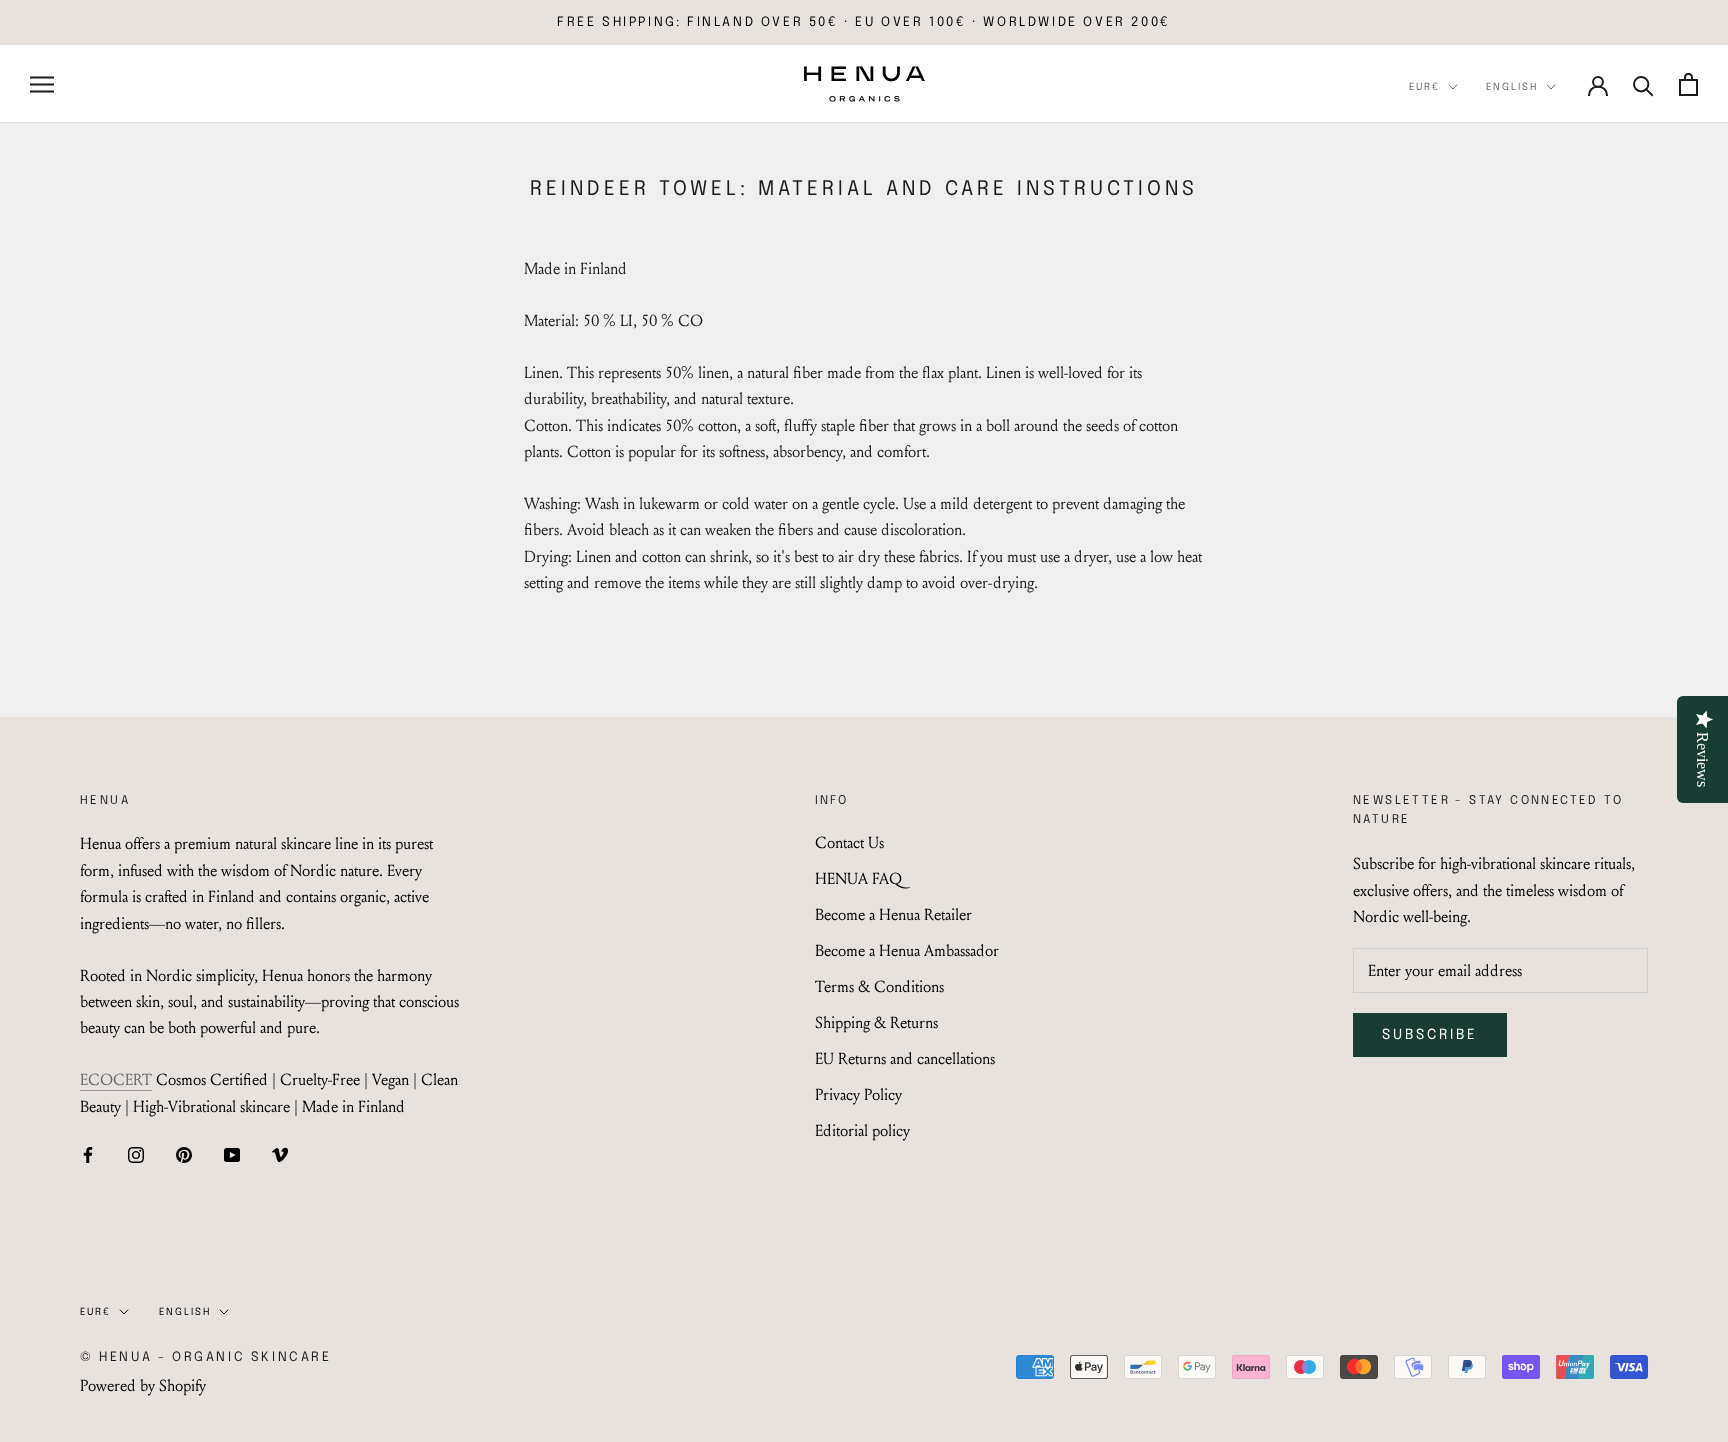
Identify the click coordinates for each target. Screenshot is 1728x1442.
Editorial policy (862, 1130)
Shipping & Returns (876, 1022)
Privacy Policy (858, 1094)
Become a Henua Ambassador (907, 950)
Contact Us (849, 842)
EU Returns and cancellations (905, 1058)
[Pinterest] (184, 1153)
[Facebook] (88, 1153)
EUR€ (1424, 87)
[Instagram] (136, 1153)
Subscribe (1430, 1035)
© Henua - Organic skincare (206, 1357)
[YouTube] (232, 1153)
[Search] (1643, 84)
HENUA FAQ (858, 878)
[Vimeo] (280, 1153)
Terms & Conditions (879, 986)
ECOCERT (116, 1079)
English (1512, 87)
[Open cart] (1688, 84)
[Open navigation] (42, 84)
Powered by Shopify (143, 1385)
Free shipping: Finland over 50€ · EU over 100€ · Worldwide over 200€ (864, 22)
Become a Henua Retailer (893, 914)
